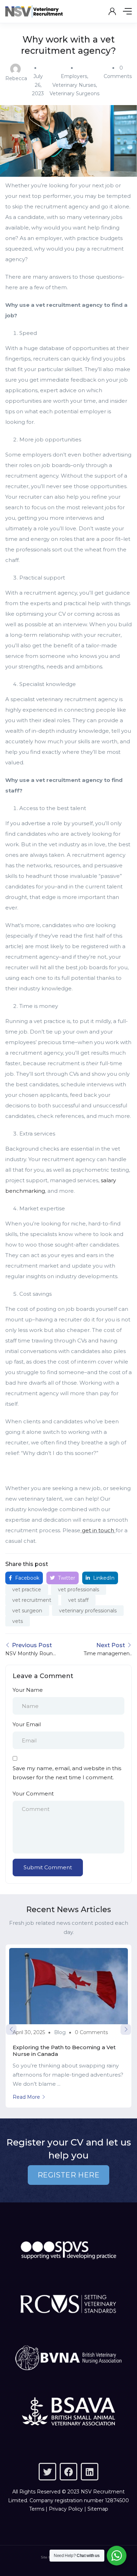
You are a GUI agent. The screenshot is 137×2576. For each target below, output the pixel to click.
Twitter (66, 1578)
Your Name (28, 1690)
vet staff (78, 1600)
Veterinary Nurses (74, 85)
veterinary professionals (88, 1611)
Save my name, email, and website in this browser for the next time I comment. (67, 1773)
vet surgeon (27, 1611)
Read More (26, 2097)
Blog (60, 2032)
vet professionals (79, 1590)
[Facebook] (68, 2472)
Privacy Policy (66, 2509)
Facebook (27, 1578)
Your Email (27, 1724)
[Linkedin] (90, 2472)
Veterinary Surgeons (74, 93)
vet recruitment (32, 1600)
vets (18, 1621)
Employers (74, 76)
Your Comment (33, 1794)
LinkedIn (103, 1578)
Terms (37, 2509)
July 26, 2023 (38, 85)
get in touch (98, 1530)
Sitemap (98, 2509)
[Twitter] (47, 2472)
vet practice (27, 1590)
